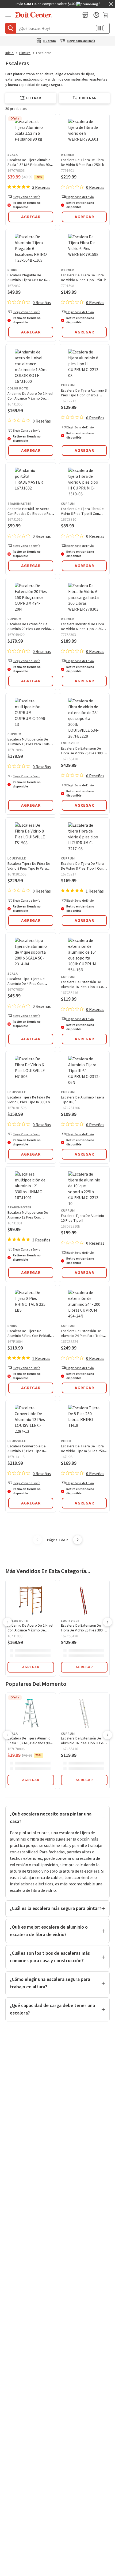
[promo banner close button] (111, 4)
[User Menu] (96, 15)
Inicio (9, 53)
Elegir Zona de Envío (81, 41)
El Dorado (49, 41)
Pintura (25, 53)
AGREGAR (31, 1667)
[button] (31, 216)
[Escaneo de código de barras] (100, 28)
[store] (85, 15)
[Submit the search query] (11, 28)
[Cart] (106, 15)
